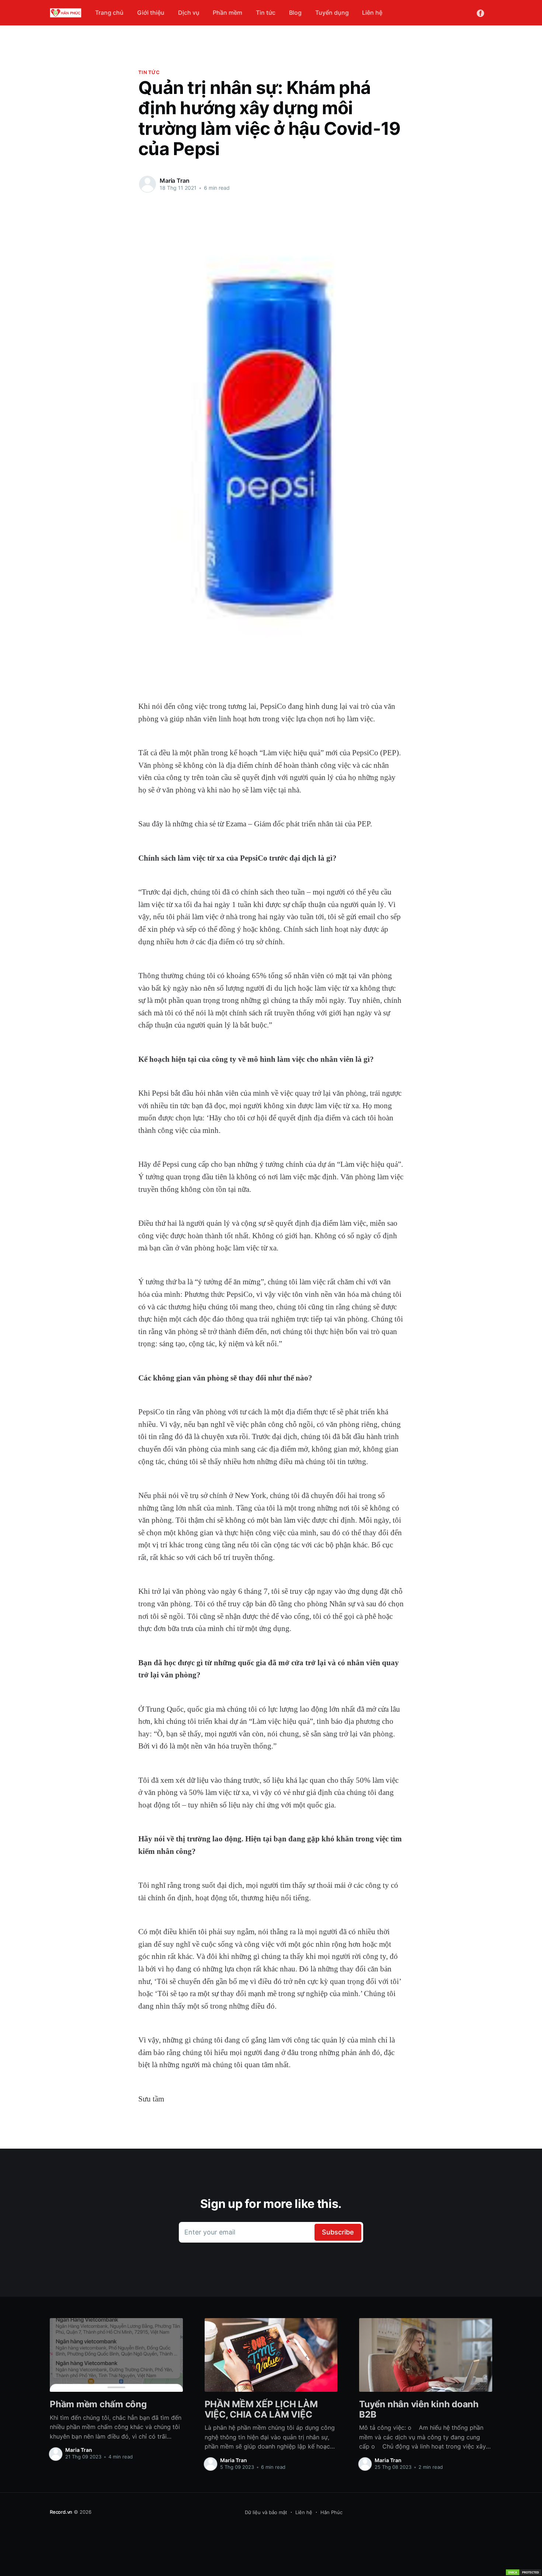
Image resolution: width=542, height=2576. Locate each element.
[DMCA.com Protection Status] (524, 2572)
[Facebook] (480, 13)
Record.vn (61, 2512)
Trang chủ (109, 13)
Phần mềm (227, 13)
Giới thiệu (151, 13)
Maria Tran (174, 181)
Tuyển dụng (332, 13)
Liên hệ (372, 13)
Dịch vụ (189, 13)
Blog (295, 13)
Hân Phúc (331, 2512)
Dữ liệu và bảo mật (266, 2512)
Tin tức (266, 13)
